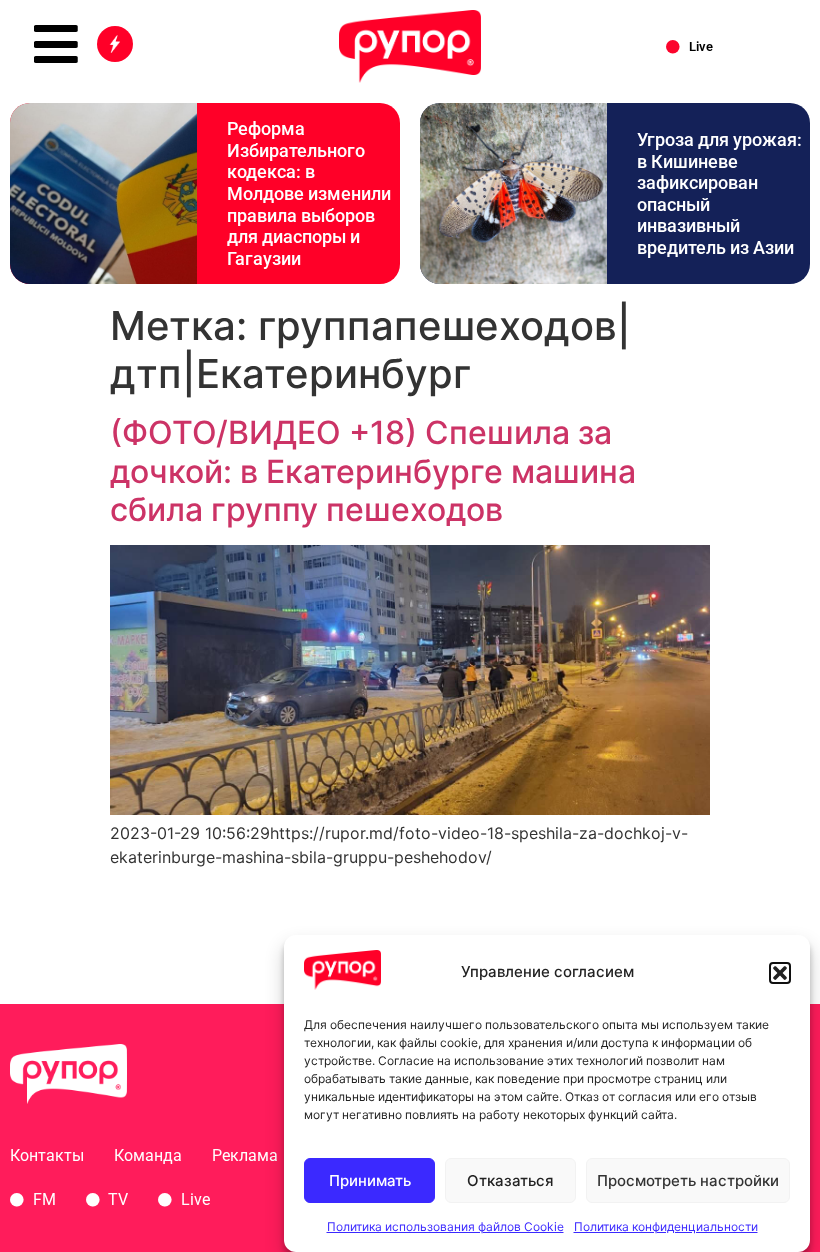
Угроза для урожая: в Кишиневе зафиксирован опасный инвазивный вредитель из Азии (719, 193)
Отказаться (510, 1180)
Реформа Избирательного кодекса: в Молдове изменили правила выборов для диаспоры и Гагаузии (309, 193)
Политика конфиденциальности (666, 1226)
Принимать (370, 1180)
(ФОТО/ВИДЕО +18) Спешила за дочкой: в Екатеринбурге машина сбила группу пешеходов (373, 471)
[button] (780, 973)
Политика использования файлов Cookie (445, 1226)
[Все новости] (115, 44)
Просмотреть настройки (688, 1180)
